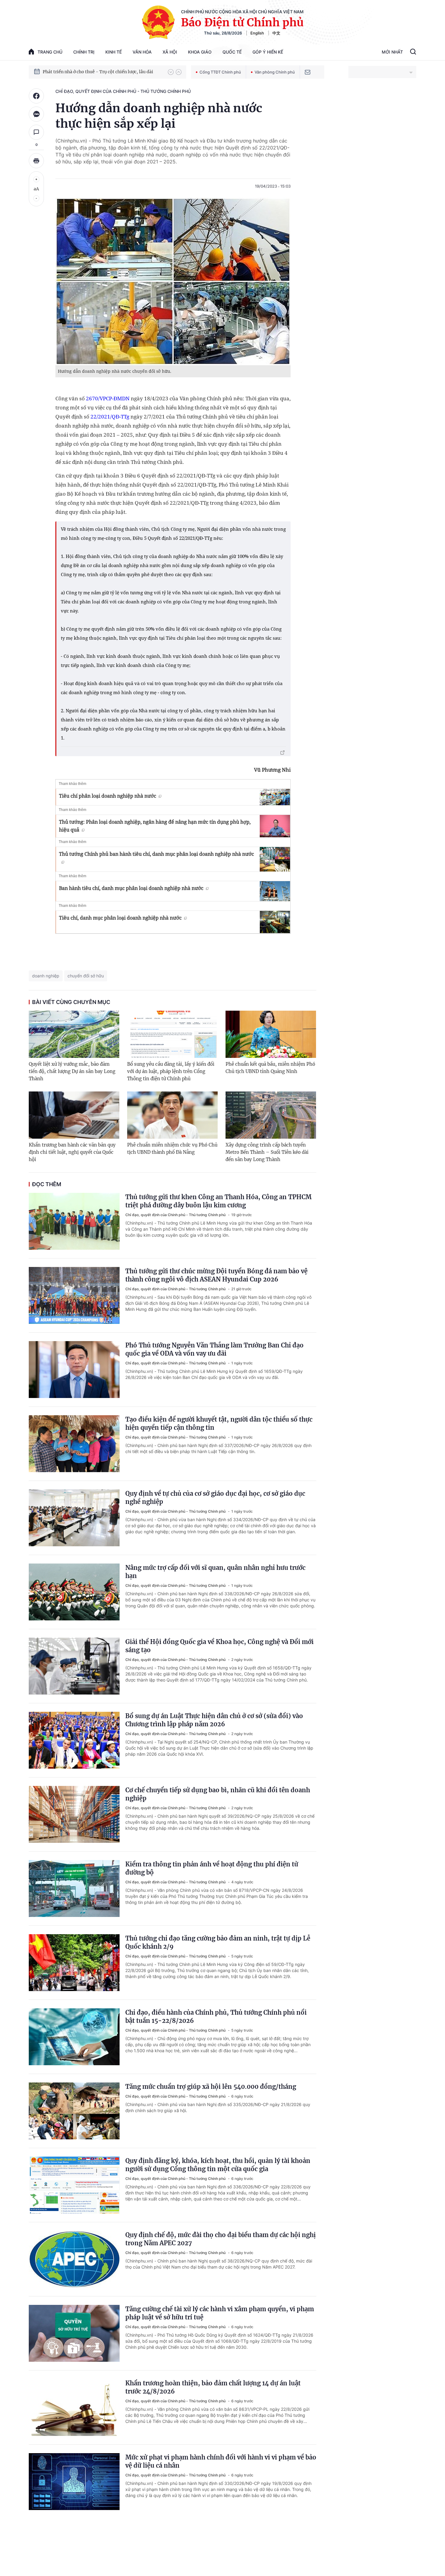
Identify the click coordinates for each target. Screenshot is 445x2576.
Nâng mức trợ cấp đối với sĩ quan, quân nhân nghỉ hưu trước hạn (215, 1572)
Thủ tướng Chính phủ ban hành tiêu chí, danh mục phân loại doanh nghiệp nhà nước (157, 854)
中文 (276, 33)
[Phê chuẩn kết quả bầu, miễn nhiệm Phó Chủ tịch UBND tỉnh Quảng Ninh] (271, 1034)
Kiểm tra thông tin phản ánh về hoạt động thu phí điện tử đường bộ (212, 1868)
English (257, 33)
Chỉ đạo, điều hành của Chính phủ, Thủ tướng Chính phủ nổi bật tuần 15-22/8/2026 (216, 2016)
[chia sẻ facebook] (36, 96)
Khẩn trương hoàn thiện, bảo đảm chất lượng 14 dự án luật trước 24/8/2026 (213, 2387)
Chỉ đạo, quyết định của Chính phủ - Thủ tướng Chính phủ (123, 91)
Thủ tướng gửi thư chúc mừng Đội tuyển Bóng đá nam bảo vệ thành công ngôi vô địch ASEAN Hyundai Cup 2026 (216, 1275)
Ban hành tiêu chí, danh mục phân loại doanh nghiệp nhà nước (131, 888)
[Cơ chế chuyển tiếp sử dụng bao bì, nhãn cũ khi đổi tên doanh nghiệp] (74, 1814)
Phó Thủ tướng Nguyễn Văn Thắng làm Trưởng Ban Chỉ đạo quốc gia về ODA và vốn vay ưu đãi (214, 1349)
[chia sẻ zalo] (36, 114)
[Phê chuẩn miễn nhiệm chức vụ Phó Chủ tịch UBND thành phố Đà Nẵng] (172, 1115)
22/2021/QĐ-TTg (110, 417)
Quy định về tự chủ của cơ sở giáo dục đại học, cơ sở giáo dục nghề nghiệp (215, 1498)
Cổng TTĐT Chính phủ (220, 72)
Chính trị (84, 52)
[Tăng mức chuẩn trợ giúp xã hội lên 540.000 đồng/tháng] (74, 2111)
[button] (171, 72)
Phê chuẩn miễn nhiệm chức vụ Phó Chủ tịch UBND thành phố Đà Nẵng (172, 1149)
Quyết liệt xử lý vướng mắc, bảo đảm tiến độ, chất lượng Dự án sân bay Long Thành (72, 1071)
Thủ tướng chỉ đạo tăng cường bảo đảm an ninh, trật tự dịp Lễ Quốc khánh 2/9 (218, 1942)
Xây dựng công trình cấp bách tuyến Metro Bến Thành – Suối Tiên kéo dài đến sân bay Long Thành (267, 1152)
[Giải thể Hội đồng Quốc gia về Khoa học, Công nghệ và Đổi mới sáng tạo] (74, 1666)
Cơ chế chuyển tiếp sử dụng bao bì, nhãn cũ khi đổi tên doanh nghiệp (218, 1794)
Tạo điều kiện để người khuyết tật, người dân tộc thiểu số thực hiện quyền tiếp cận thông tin (219, 1423)
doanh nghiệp (46, 976)
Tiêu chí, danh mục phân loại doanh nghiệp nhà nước (120, 918)
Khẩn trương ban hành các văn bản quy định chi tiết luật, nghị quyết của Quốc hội (72, 1152)
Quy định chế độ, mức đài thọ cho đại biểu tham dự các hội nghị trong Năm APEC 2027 (221, 2239)
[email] (308, 72)
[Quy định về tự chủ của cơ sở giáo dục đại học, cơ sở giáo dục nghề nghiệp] (74, 1518)
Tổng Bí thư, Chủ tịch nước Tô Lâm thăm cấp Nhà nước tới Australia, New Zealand (102, 72)
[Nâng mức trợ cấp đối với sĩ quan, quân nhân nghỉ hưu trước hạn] (74, 1592)
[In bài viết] (36, 161)
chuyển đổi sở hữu (86, 976)
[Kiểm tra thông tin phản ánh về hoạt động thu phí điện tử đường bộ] (74, 1889)
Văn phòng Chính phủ (275, 72)
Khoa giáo (200, 52)
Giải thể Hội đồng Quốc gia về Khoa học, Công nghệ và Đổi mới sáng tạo (219, 1646)
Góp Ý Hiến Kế (268, 52)
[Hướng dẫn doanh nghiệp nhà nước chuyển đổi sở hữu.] (173, 281)
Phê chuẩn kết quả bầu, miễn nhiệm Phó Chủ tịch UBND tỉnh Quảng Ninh (270, 1068)
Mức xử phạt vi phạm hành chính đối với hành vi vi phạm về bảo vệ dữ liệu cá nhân (221, 2461)
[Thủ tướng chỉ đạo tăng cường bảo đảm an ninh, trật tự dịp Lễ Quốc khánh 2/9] (74, 1963)
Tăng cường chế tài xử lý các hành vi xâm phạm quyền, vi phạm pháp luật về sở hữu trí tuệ (220, 2313)
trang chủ (50, 52)
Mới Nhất (392, 52)
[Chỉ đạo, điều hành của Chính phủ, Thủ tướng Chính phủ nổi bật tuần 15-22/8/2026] (74, 2037)
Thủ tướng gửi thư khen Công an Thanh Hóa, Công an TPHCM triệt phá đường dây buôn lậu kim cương (218, 1201)
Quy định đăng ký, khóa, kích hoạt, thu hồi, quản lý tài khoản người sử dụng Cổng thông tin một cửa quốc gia (218, 2165)
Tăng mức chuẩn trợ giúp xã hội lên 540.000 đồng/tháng (211, 2087)
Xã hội (170, 52)
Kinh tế (114, 52)
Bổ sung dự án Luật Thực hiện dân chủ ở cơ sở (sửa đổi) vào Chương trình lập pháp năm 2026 (214, 1720)
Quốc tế (232, 52)
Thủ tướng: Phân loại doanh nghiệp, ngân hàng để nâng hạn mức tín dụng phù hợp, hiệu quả (155, 826)
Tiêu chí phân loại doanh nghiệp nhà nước (108, 796)
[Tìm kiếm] (413, 52)
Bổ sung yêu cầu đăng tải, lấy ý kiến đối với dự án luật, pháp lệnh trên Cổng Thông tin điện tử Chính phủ (171, 1071)
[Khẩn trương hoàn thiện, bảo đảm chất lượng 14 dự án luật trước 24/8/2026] (74, 2407)
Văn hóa (142, 52)
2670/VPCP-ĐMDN (108, 398)
